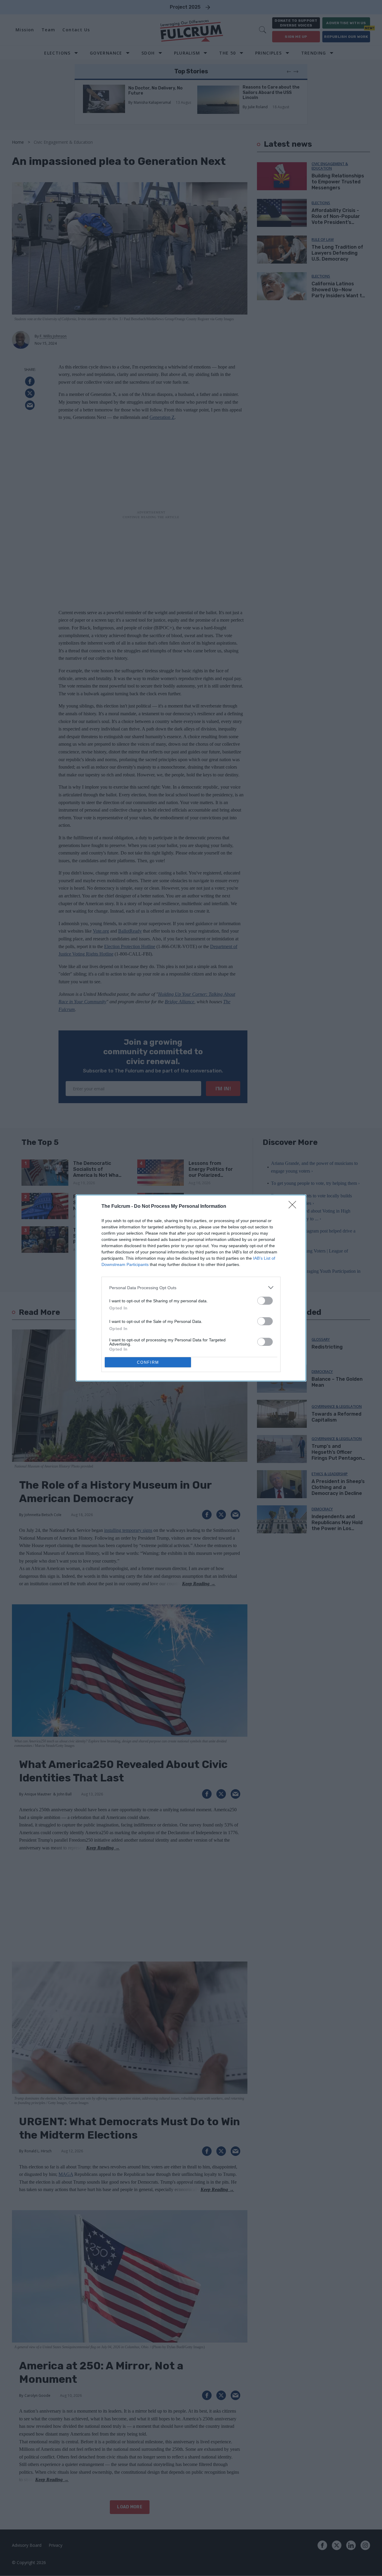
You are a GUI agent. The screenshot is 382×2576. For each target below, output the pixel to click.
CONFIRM (148, 1362)
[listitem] (191, 1288)
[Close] (294, 1207)
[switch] (265, 1301)
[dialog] (191, 1288)
